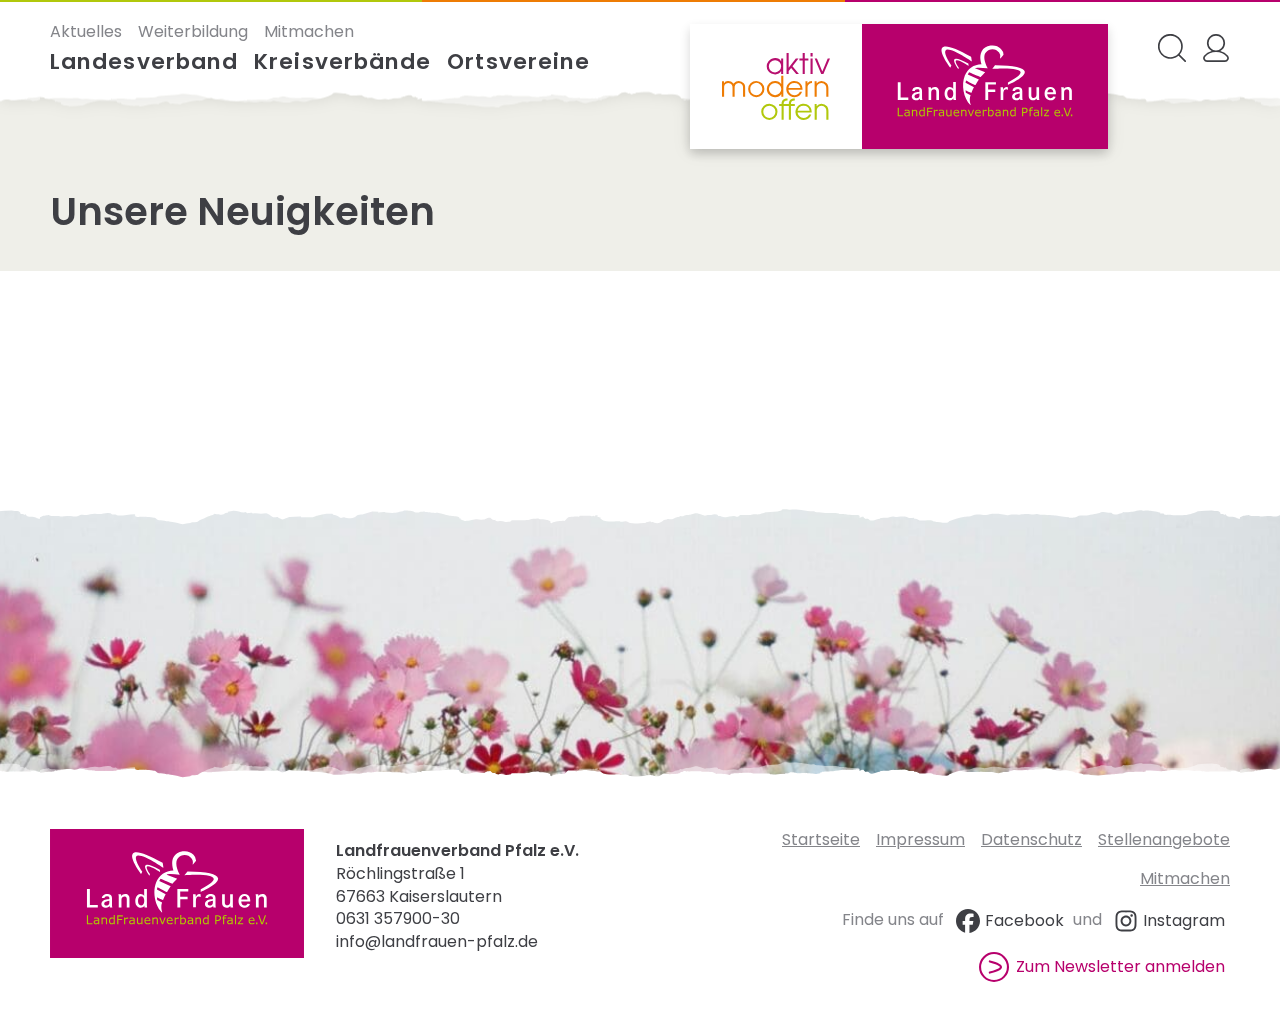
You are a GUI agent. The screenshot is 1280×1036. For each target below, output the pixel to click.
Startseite (821, 839)
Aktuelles (86, 32)
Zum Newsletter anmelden (1120, 966)
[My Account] (1216, 48)
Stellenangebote (1164, 839)
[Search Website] (1172, 48)
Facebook (1024, 920)
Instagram (1184, 920)
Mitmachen (309, 32)
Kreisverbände (342, 62)
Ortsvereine (518, 62)
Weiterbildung (193, 32)
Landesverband (144, 62)
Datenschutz (1031, 839)
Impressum (920, 839)
